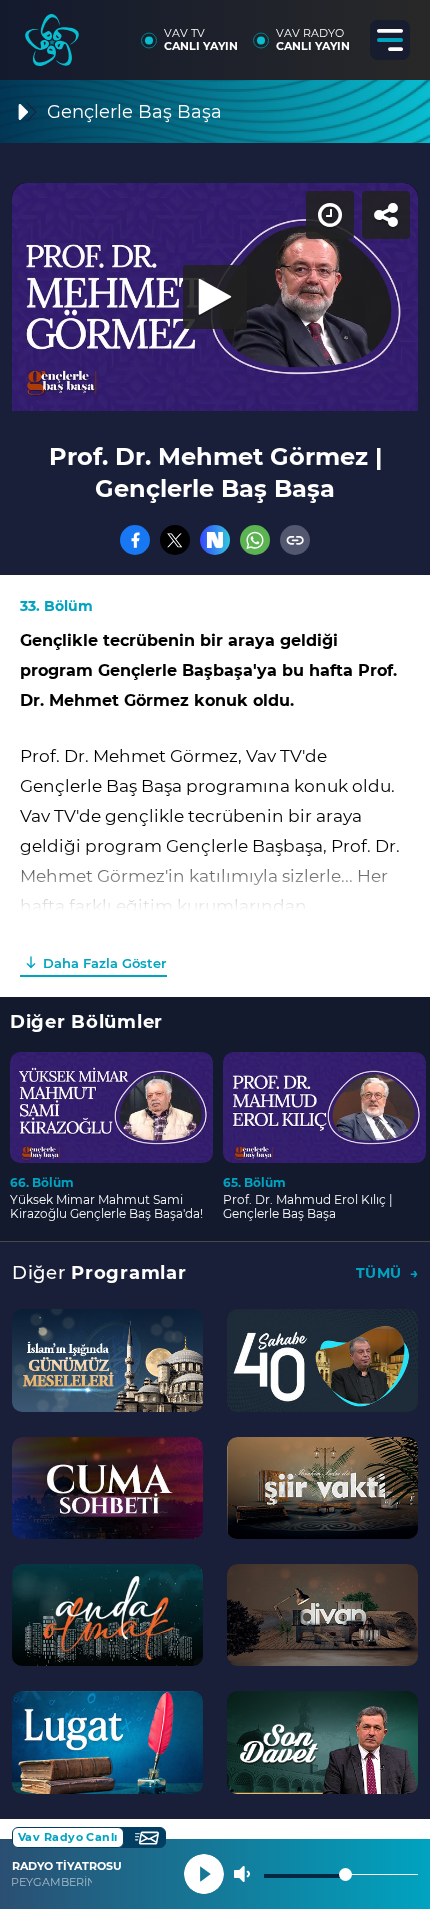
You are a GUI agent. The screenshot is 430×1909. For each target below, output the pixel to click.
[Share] (398, 32)
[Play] (215, 955)
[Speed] (342, 32)
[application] (215, 954)
